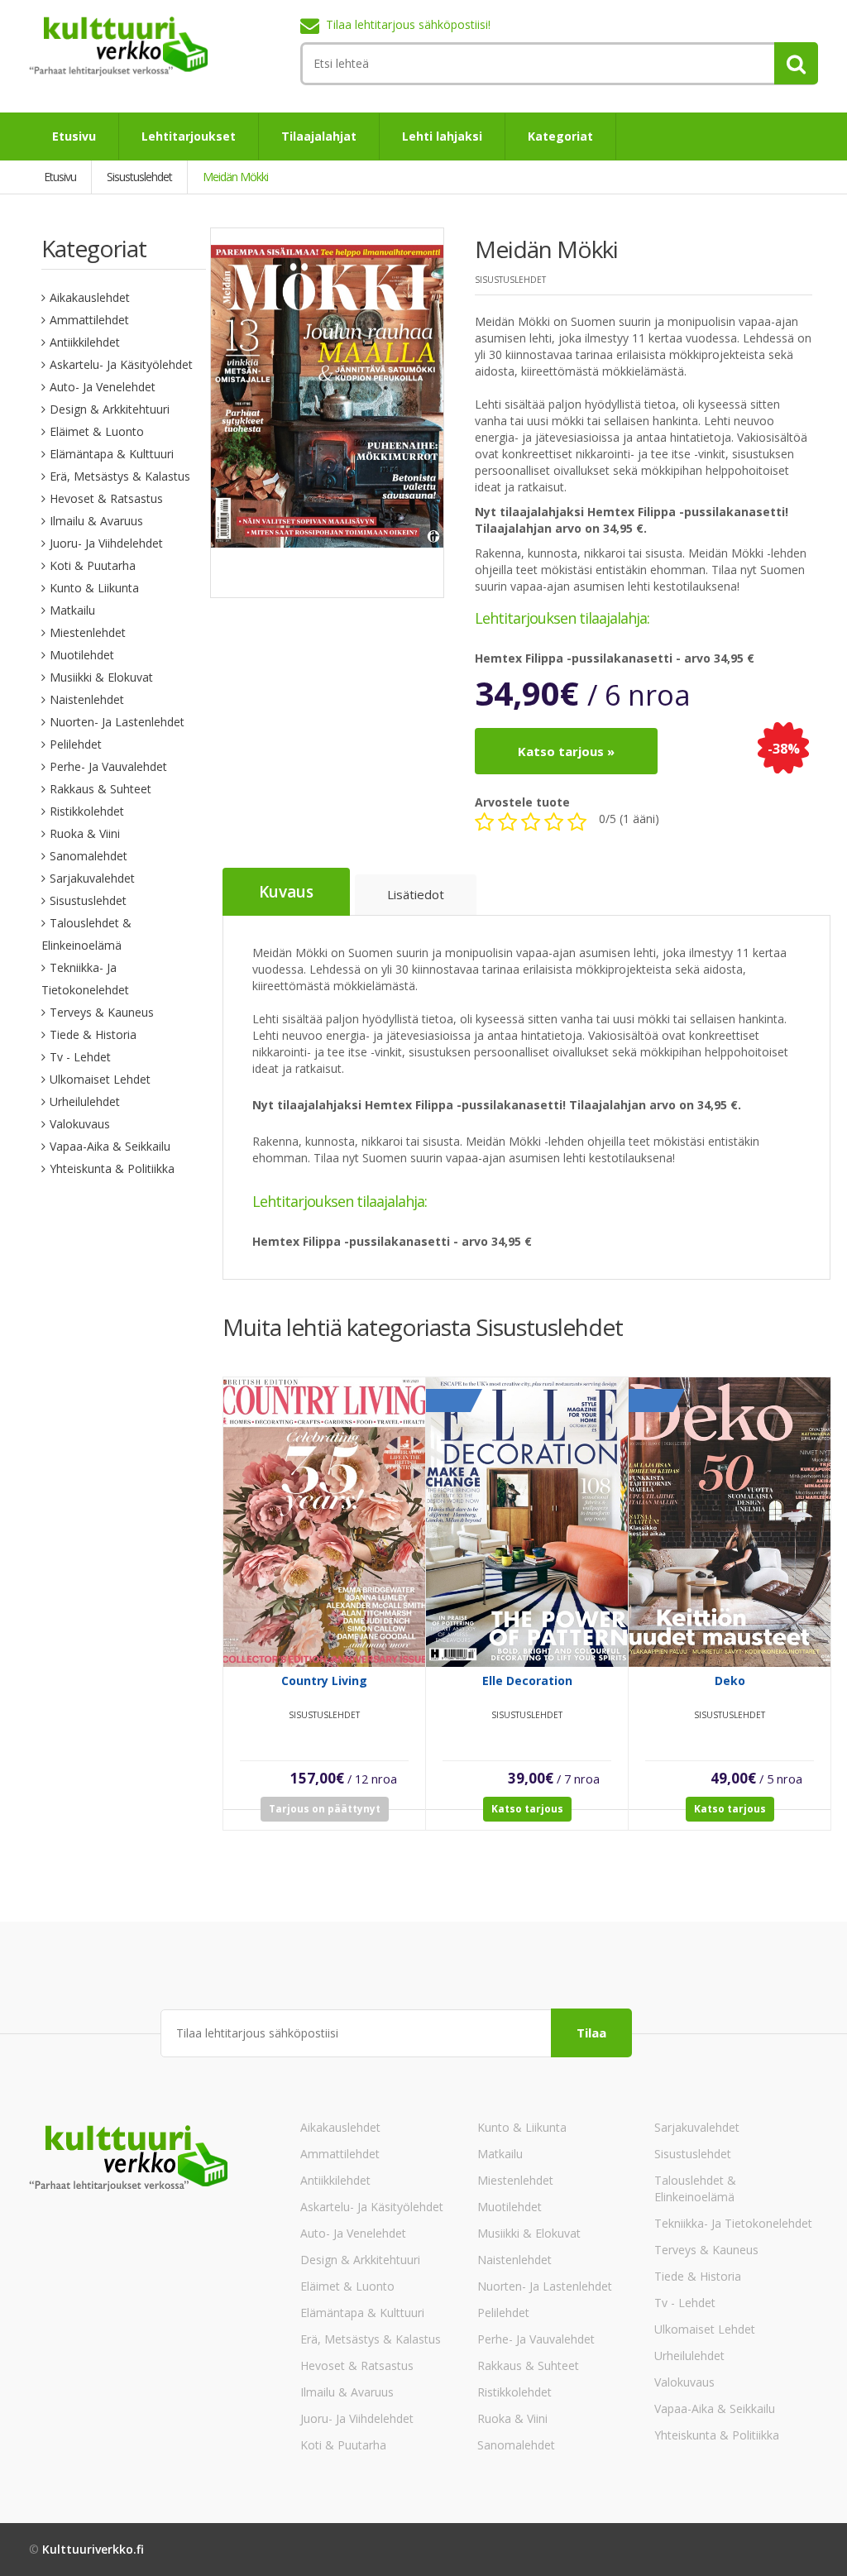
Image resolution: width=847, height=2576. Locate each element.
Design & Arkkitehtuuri (110, 409)
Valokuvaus (80, 1124)
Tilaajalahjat (319, 136)
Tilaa (591, 2033)
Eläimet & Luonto (97, 431)
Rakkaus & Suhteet (100, 789)
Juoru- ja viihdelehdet (106, 543)
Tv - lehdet (80, 1057)
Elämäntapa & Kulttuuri (112, 454)
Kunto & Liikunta (94, 588)
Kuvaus (286, 892)
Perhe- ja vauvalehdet (108, 766)
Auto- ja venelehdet (103, 387)
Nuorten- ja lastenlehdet (117, 722)
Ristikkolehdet (87, 811)
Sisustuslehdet (88, 900)
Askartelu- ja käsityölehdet (121, 364)
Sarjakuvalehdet (92, 878)
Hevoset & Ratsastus (106, 498)
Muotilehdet (82, 655)
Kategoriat (560, 136)
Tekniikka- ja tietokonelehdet (733, 2223)
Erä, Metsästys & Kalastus (120, 476)
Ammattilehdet (89, 320)
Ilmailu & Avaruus (96, 521)
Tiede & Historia (93, 1034)
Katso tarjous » (566, 751)
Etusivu (74, 136)
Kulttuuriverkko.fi (93, 2549)
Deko (730, 1681)
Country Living (324, 1681)
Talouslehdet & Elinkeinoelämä (695, 2188)
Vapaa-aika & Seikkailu (110, 1146)
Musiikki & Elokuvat (101, 677)
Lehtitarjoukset (189, 136)
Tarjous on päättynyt (325, 1809)
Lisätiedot (416, 894)
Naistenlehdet (87, 699)
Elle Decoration (527, 1681)
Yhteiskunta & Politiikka (112, 1168)
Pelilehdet (76, 744)
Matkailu (72, 610)
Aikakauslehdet (90, 297)
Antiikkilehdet (85, 342)
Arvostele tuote (522, 802)
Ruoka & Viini (85, 833)
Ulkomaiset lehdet (100, 1079)
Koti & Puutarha (93, 565)
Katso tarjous (527, 1809)
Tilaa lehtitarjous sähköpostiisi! (408, 24)
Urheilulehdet (85, 1101)
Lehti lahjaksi (442, 136)
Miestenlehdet (88, 632)
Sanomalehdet (89, 856)
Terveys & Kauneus (102, 1012)
